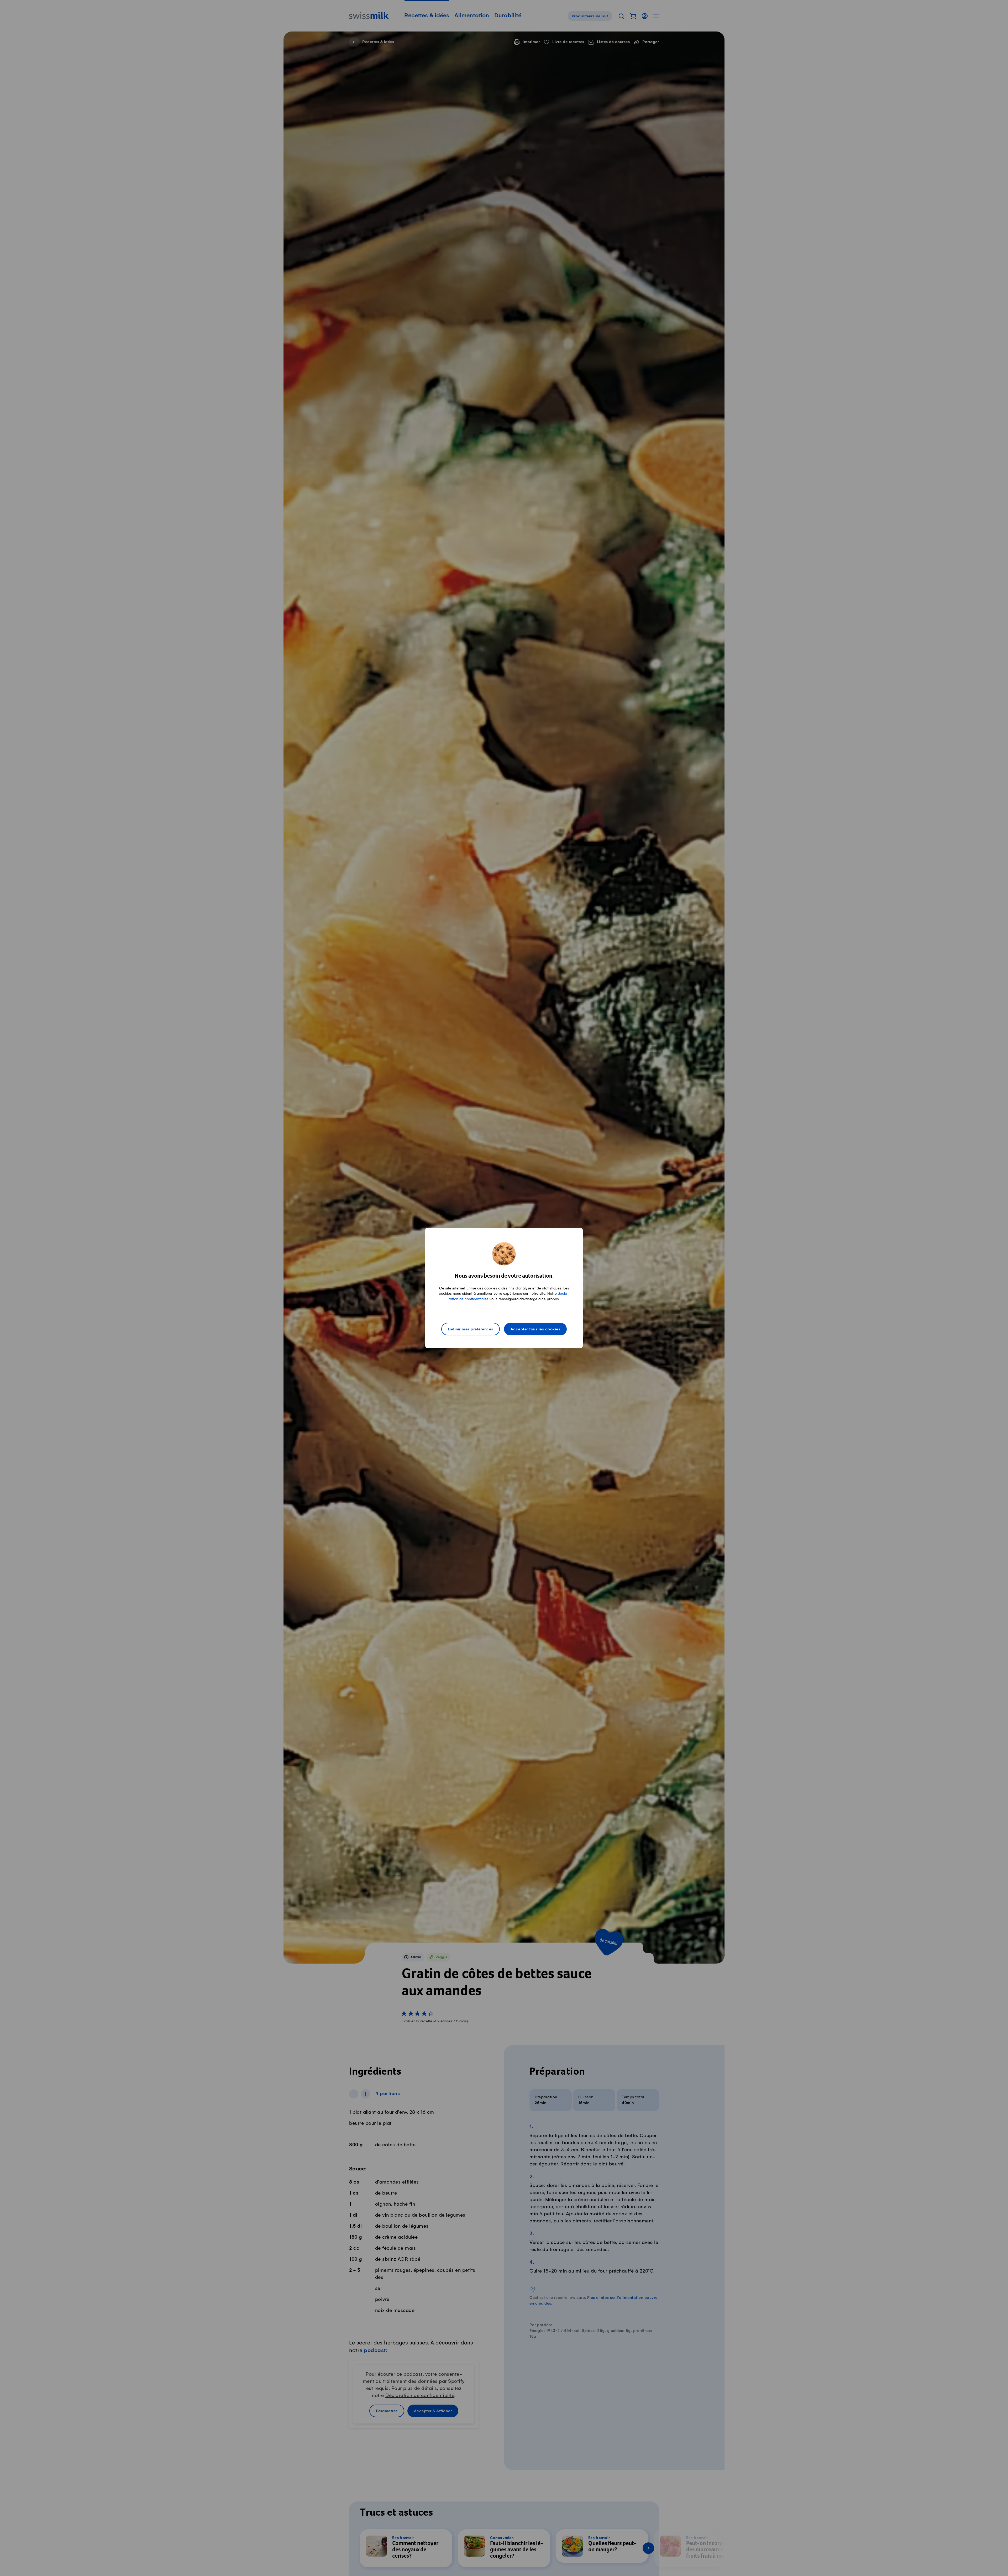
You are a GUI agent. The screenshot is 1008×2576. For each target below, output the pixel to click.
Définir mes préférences (471, 1329)
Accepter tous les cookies (535, 1329)
